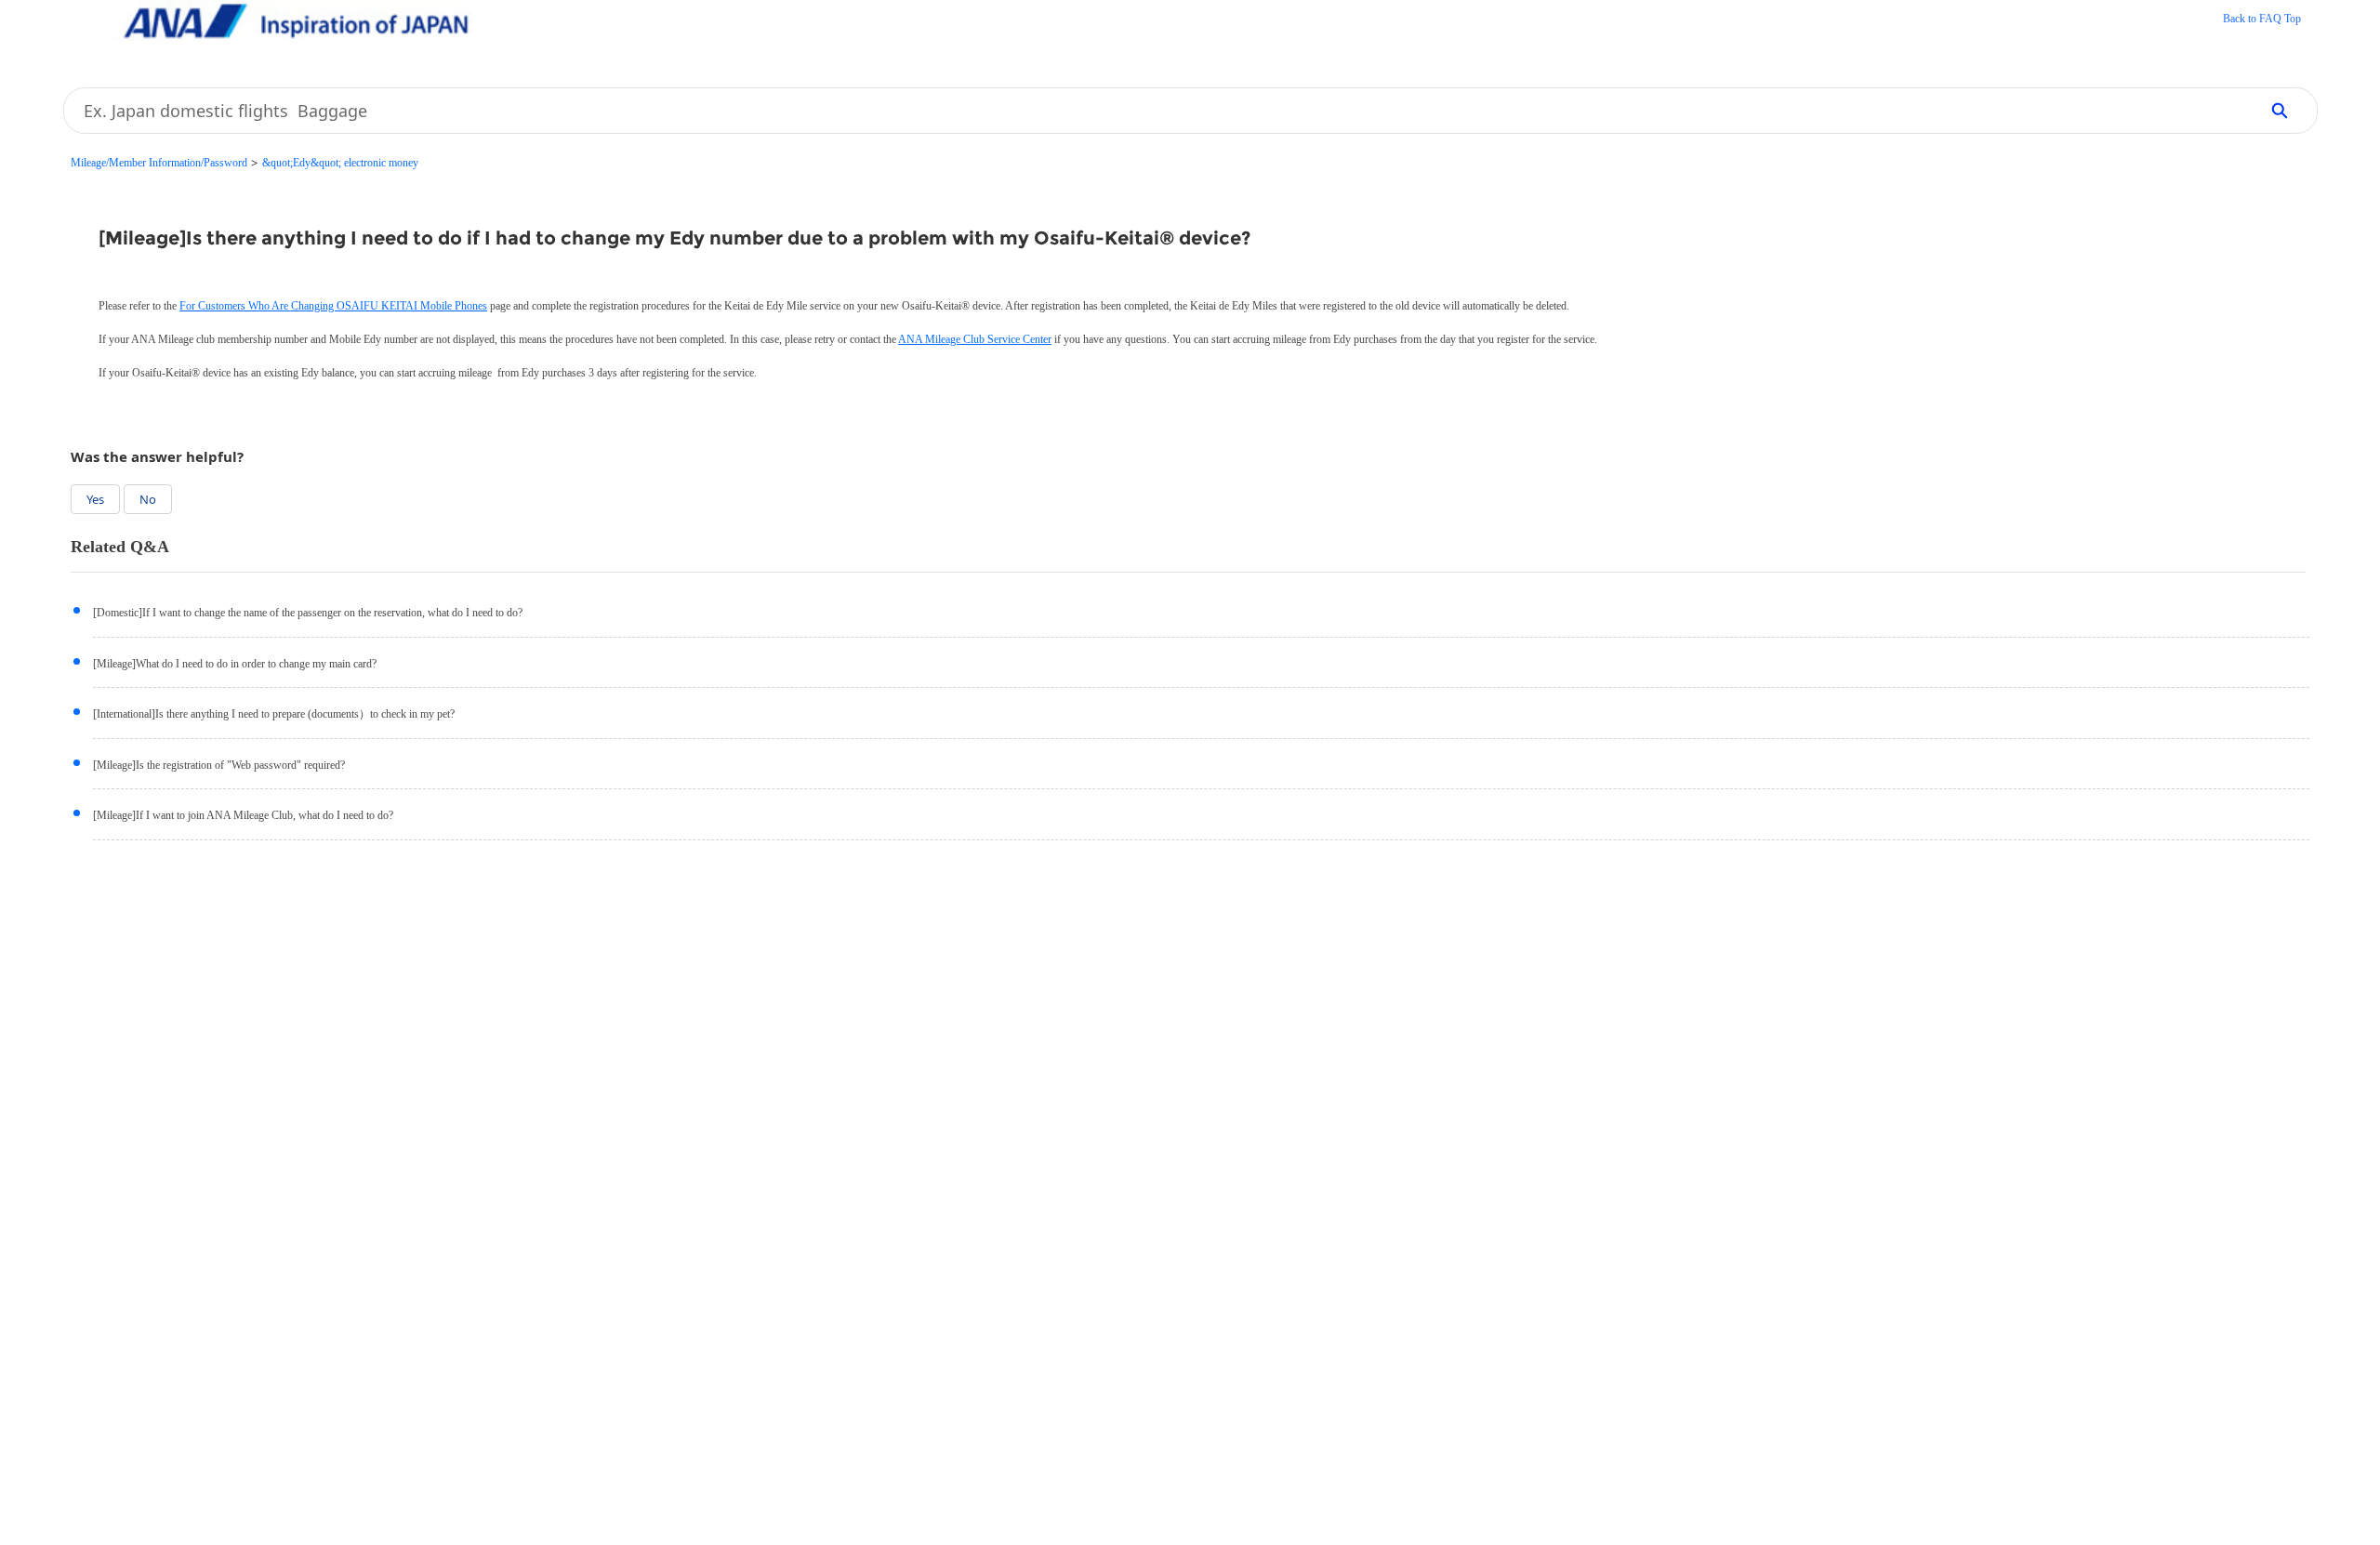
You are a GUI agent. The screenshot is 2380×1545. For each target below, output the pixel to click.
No (148, 499)
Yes (95, 499)
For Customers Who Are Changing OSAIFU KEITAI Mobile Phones (333, 306)
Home (2262, 20)
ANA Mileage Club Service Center (975, 339)
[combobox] (1155, 111)
